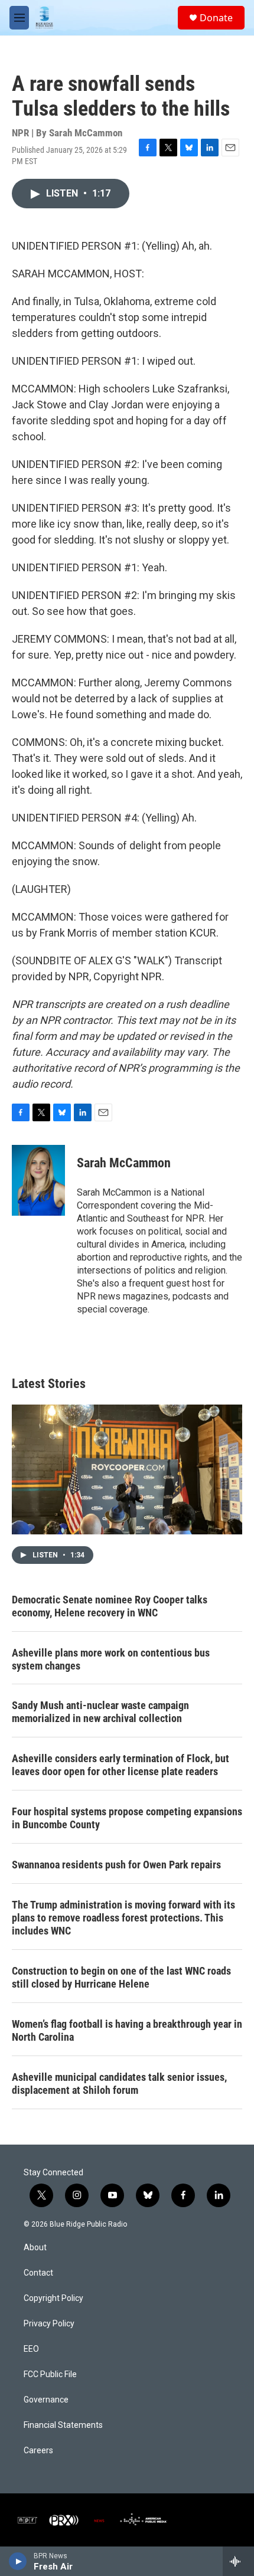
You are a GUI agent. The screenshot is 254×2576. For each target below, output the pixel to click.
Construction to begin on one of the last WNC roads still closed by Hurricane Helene (121, 1977)
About (35, 2248)
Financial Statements (63, 2425)
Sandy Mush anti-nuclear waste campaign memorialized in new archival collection (100, 1712)
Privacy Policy (49, 2324)
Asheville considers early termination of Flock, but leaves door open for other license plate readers (121, 1765)
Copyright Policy (53, 2298)
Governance (46, 2400)
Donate (216, 18)
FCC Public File (50, 2374)
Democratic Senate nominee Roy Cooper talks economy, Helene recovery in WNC (110, 1606)
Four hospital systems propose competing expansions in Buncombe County (127, 1818)
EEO (31, 2349)
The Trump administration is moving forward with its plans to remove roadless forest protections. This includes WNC (123, 1918)
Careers (38, 2451)
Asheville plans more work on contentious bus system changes (111, 1659)
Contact (38, 2273)
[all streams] (238, 2561)
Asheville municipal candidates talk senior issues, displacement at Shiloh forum (119, 2084)
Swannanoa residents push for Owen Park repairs (116, 1865)
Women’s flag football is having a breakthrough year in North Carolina (127, 2030)
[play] (18, 2561)
